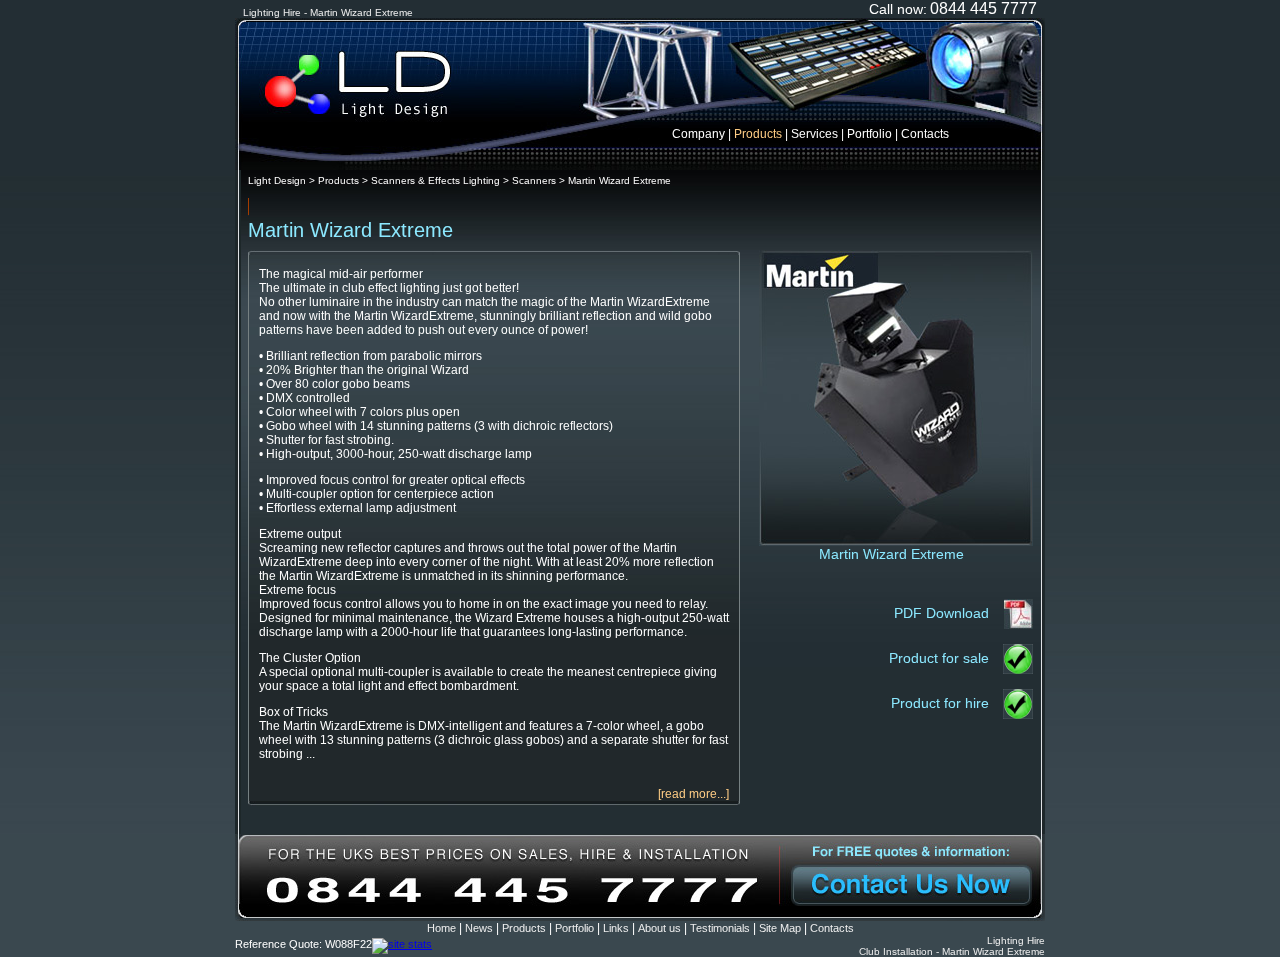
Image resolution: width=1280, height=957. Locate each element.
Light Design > (283, 180)
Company (698, 134)
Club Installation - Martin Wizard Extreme (952, 951)
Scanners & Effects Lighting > (441, 180)
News (479, 928)
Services (814, 134)
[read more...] (693, 794)
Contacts (925, 134)
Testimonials (720, 928)
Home (441, 928)
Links (616, 928)
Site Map (780, 928)
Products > (344, 180)
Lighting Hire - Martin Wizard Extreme (328, 12)
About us (659, 928)
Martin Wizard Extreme (619, 180)
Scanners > (540, 180)
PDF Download (941, 613)
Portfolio (869, 134)
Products (758, 134)
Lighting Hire (1016, 940)
